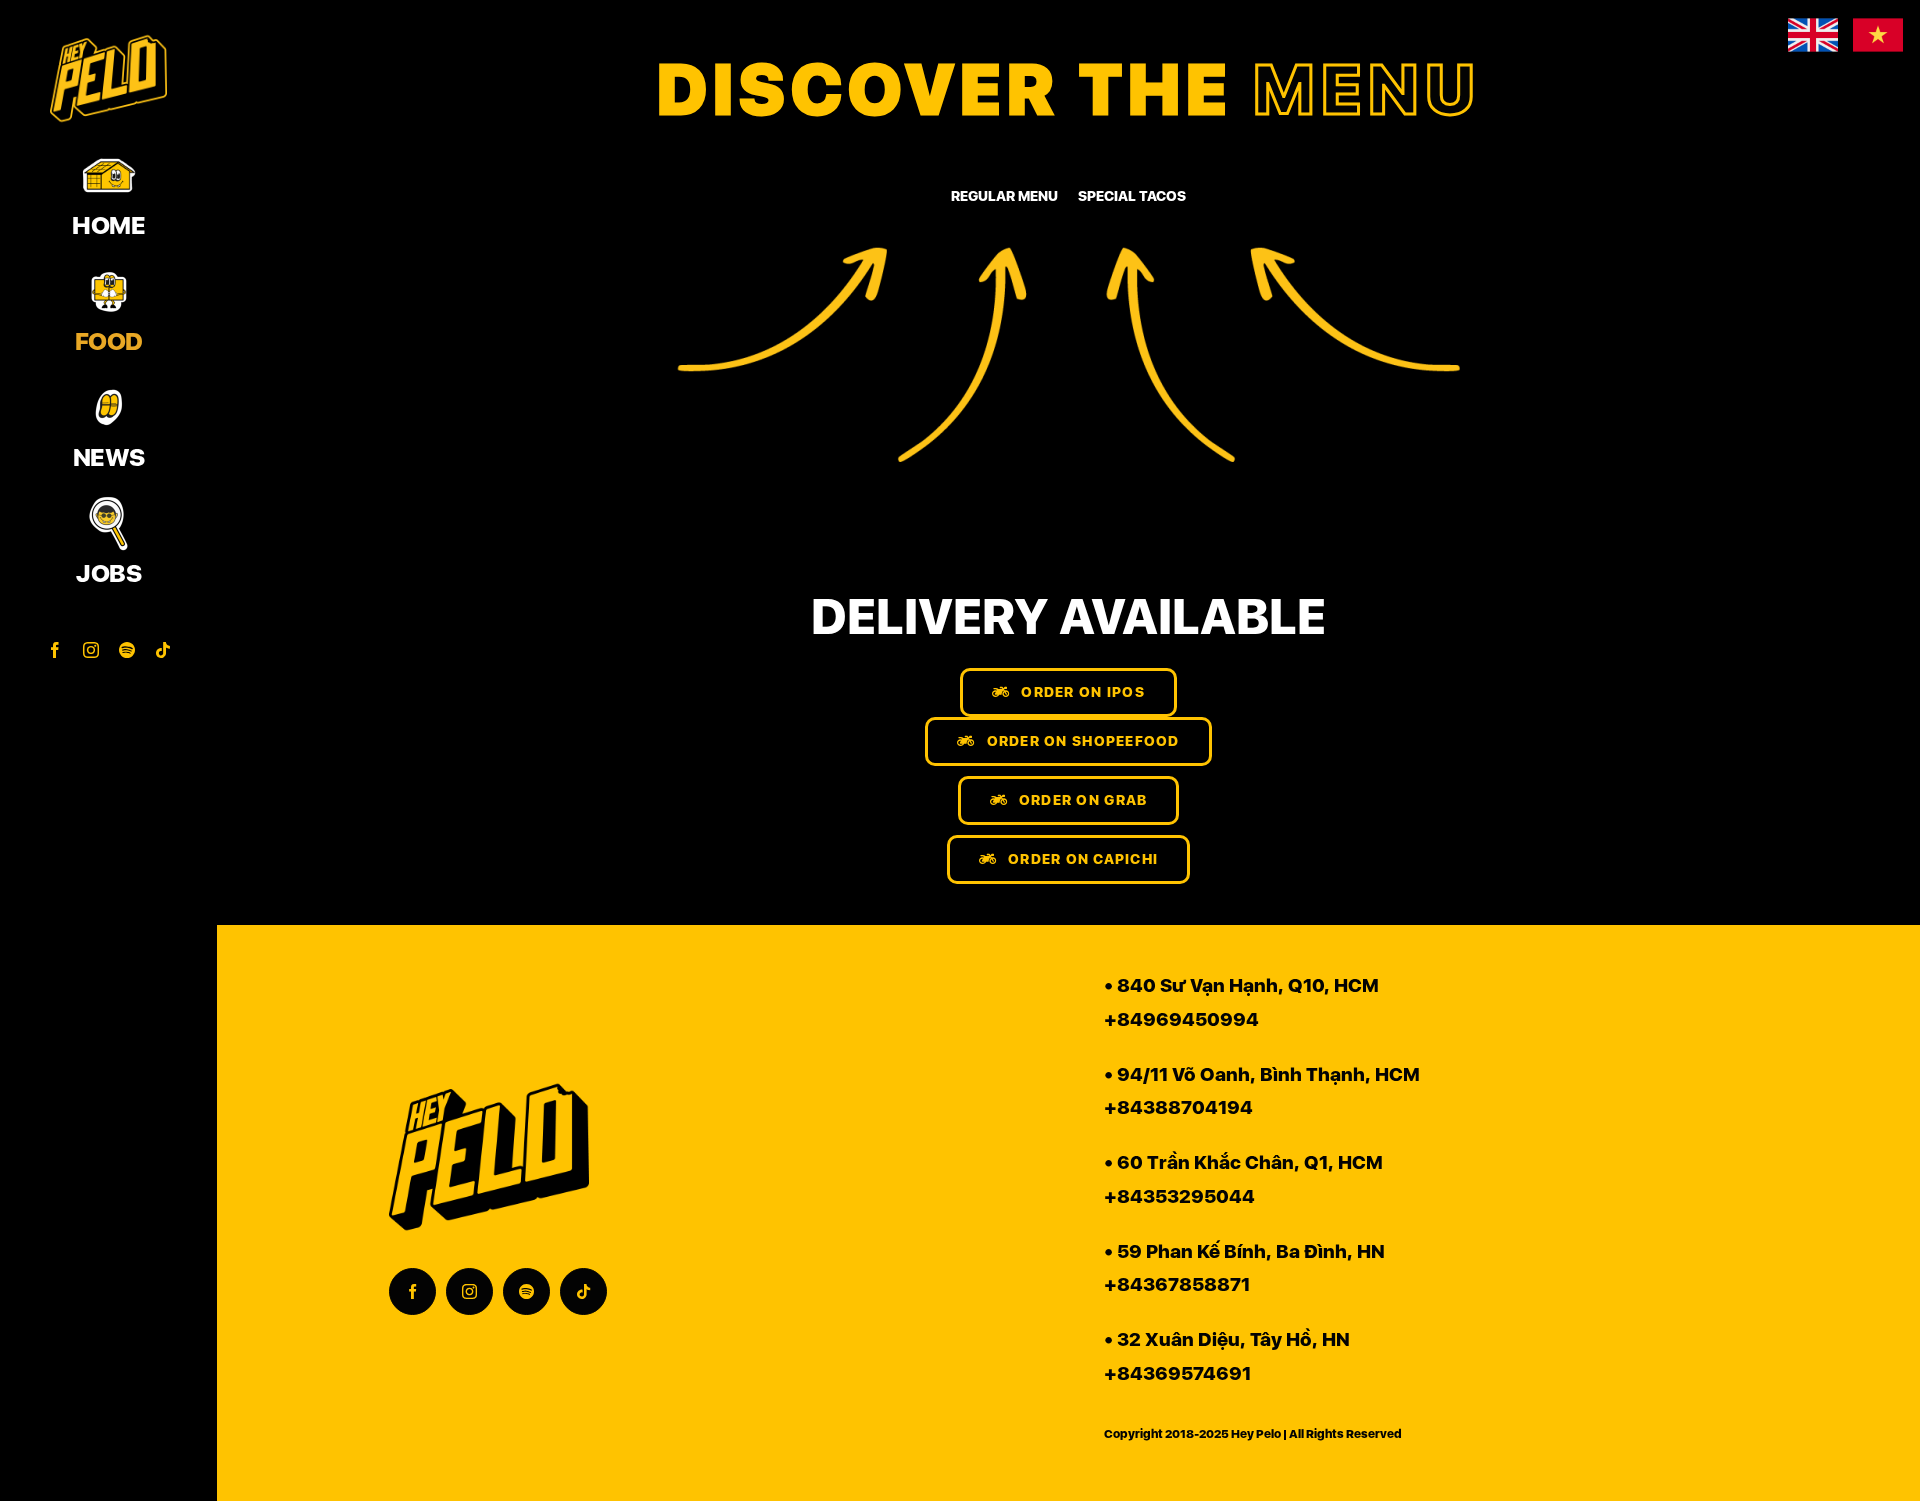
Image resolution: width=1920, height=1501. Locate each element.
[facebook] (412, 1291)
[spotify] (526, 1291)
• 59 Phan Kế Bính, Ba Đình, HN (1244, 1251)
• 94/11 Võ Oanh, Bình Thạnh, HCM (1262, 1074)
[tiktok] (583, 1291)
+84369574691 (1177, 1373)
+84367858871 (1177, 1284)
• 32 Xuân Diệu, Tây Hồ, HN (1227, 1339)
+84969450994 (1181, 1019)
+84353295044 (1179, 1196)
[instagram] (469, 1291)
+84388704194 (1178, 1107)
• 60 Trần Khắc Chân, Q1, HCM (1243, 1162)
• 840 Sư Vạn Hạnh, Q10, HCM (1241, 985)
